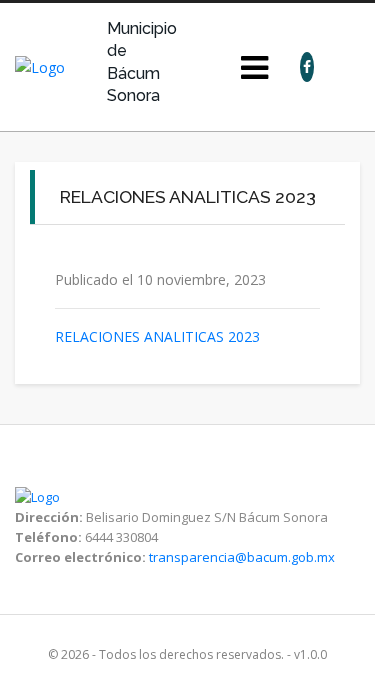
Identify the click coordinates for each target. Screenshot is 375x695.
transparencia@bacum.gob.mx (242, 557)
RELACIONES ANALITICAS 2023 (157, 336)
